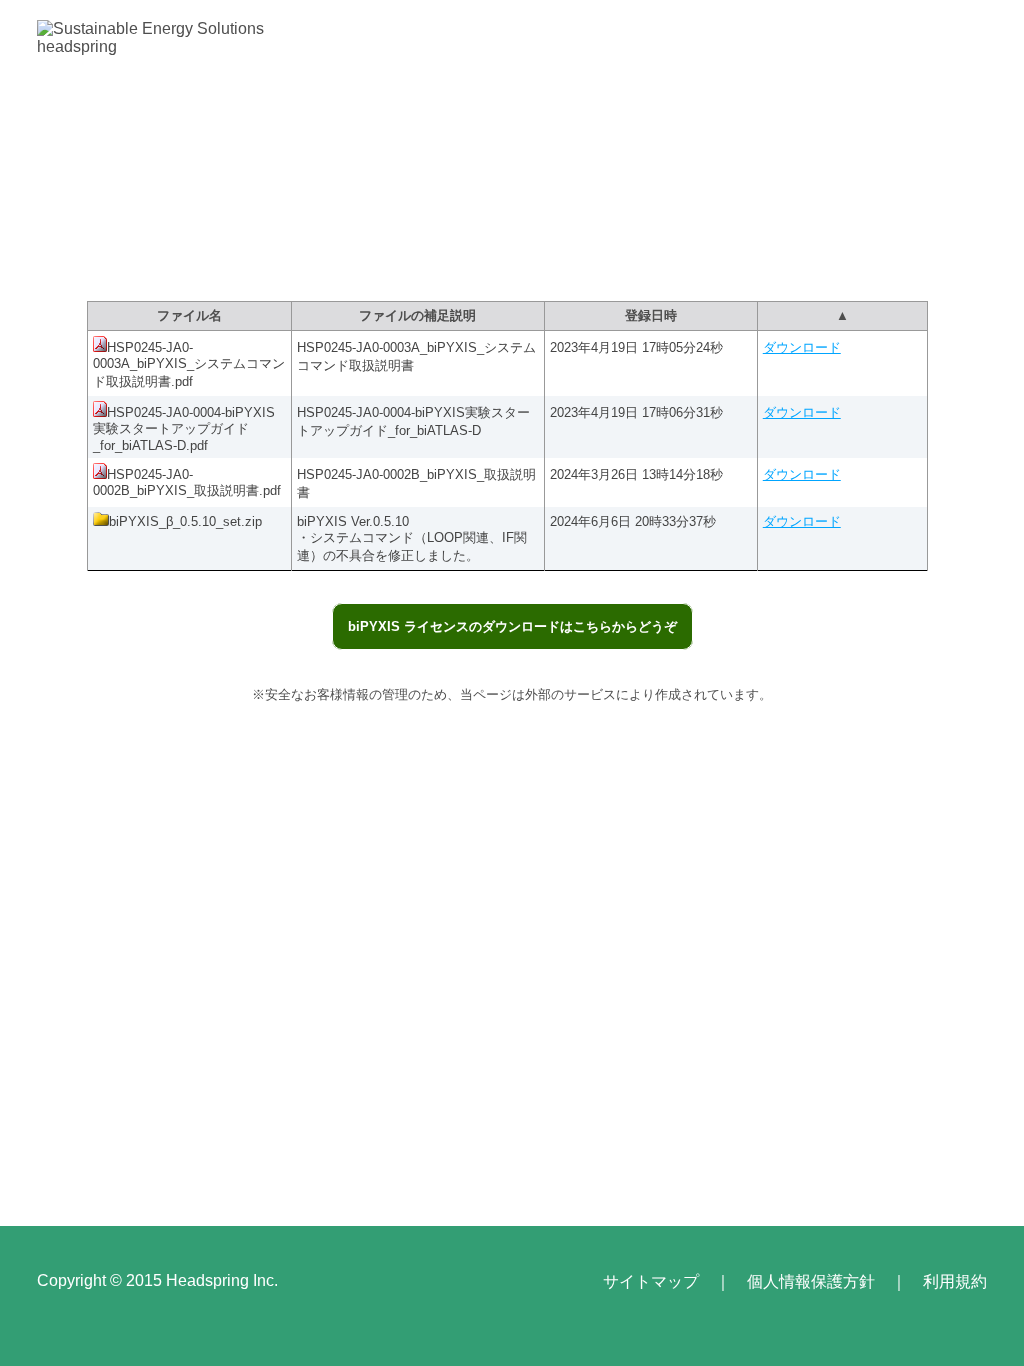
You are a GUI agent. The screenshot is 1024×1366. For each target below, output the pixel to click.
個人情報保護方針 (811, 1281)
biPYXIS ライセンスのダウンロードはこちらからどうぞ (512, 626)
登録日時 (651, 315)
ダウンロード (802, 347)
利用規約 (955, 1281)
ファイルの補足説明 (417, 315)
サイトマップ (651, 1281)
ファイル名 (189, 315)
